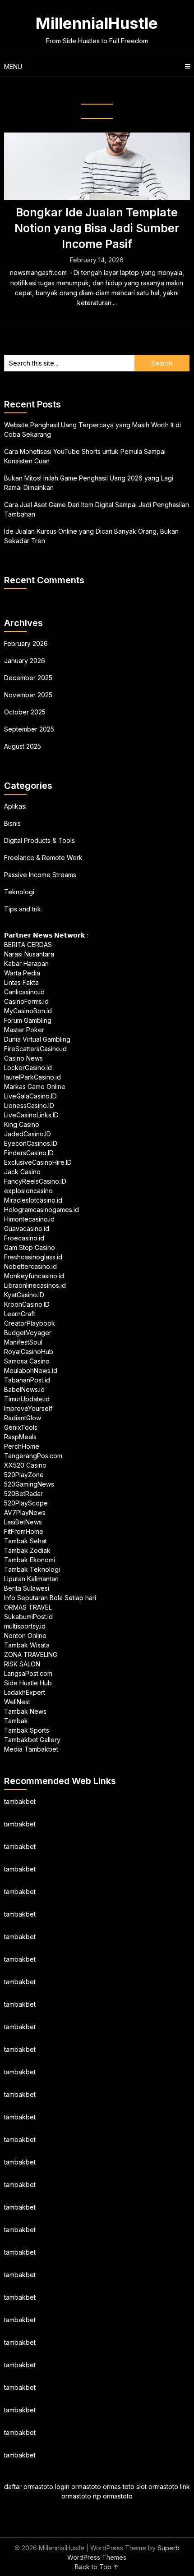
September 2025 (29, 729)
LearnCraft (20, 1314)
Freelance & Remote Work (43, 858)
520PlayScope (26, 1503)
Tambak (16, 1721)
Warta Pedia (22, 973)
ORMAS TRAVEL (28, 1607)
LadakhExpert (25, 1692)
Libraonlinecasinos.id (35, 1285)
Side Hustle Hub (28, 1683)
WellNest (17, 1702)
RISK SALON (22, 1664)
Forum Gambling (28, 1020)
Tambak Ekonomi (30, 1560)
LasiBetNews (23, 1522)
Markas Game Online (35, 1087)
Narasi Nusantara (29, 954)
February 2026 (26, 643)
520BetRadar (23, 1494)
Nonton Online (25, 1636)
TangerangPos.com (33, 1456)
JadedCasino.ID (28, 1134)
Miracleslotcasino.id (33, 1200)
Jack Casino (22, 1172)
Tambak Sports (27, 1730)
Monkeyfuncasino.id (34, 1276)
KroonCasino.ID (27, 1304)
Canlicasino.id (24, 992)
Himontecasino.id (29, 1219)
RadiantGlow (23, 1418)
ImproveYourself (28, 1408)
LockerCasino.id (28, 1068)
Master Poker (24, 1030)
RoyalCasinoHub (29, 1352)
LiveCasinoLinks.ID (31, 1115)
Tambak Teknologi (32, 1569)
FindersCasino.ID (29, 1153)
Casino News (23, 1058)
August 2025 (23, 746)
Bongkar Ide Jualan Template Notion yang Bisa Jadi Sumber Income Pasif (97, 228)
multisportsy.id (25, 1626)
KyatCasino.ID (24, 1295)
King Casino (22, 1124)
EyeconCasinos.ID (31, 1143)
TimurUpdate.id (27, 1399)
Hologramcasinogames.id (42, 1210)
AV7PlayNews (25, 1512)
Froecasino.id (24, 1238)
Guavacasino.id (27, 1229)
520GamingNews (29, 1484)
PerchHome (22, 1446)
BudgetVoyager (28, 1333)
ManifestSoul (23, 1342)
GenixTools (21, 1427)
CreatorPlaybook (30, 1323)
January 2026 (25, 661)
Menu (13, 66)
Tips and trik (23, 909)
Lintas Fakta (21, 982)
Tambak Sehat (25, 1541)
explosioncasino (28, 1191)
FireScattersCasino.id (35, 1049)
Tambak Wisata (27, 1645)
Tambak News (25, 1711)
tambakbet (20, 1801)
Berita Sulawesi (27, 1588)
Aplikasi (15, 806)
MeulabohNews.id (31, 1370)
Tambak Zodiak (27, 1550)
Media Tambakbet (31, 1749)
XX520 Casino (25, 1465)
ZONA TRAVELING (31, 1654)
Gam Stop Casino (30, 1247)
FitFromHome (24, 1531)
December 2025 (28, 678)
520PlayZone (24, 1475)
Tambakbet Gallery (32, 1740)
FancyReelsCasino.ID (35, 1181)
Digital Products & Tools (39, 840)
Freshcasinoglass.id (33, 1257)
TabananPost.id (27, 1380)
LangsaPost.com (28, 1673)
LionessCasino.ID (29, 1105)
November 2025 (28, 695)
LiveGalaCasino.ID (30, 1096)
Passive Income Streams (40, 875)
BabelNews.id (24, 1389)
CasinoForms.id (26, 1001)
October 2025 (25, 712)
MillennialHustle (97, 23)
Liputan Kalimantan (31, 1579)
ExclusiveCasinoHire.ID (38, 1162)
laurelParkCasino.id (32, 1077)
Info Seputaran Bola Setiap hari (50, 1598)
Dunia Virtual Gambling (37, 1039)
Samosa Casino (27, 1361)
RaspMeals (20, 1437)
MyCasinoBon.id (28, 1011)
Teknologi (19, 892)
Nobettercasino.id (30, 1266)
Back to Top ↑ (97, 2567)
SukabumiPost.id (28, 1617)
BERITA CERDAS (28, 945)
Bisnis (12, 823)
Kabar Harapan (26, 963)
